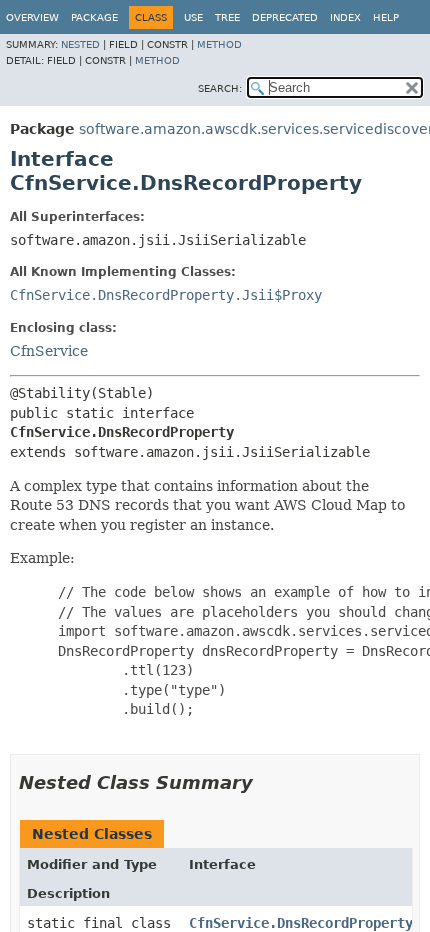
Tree (227, 17)
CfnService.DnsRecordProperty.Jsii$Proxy (166, 295)
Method (219, 44)
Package (94, 17)
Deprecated (285, 17)
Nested (80, 44)
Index (345, 17)
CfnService (49, 351)
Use (193, 17)
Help (386, 17)
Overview (32, 17)
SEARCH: (220, 88)
